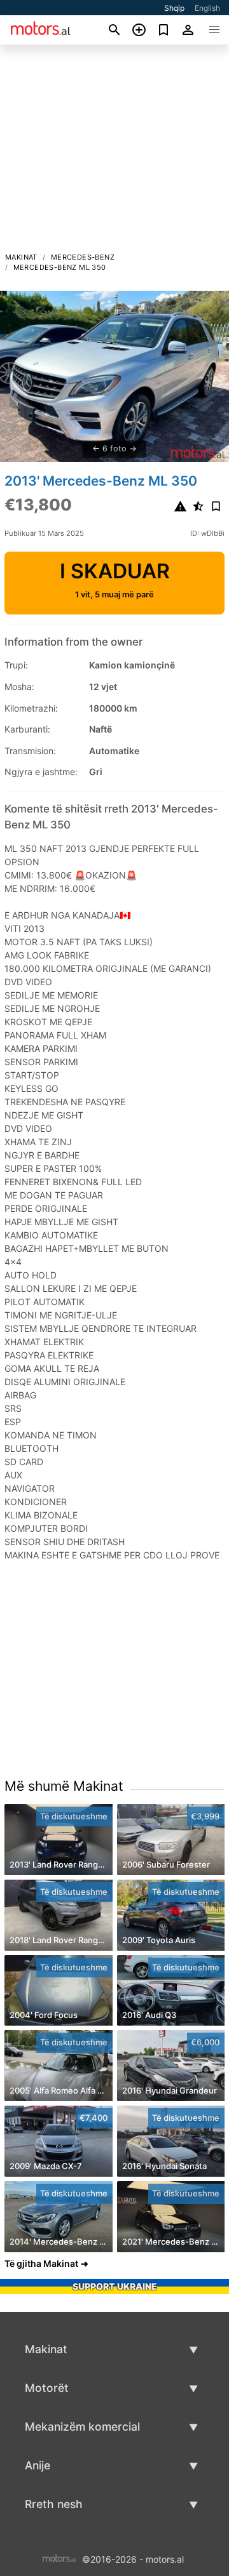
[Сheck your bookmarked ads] (164, 30)
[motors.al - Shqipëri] (59, 2558)
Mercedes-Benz (83, 257)
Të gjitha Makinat (41, 2263)
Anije (38, 2465)
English (207, 8)
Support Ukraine (115, 2286)
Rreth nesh (54, 2504)
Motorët (47, 2388)
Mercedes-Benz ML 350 (60, 267)
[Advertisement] (114, 152)
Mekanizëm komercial (82, 2427)
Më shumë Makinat (64, 1786)
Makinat (21, 257)
